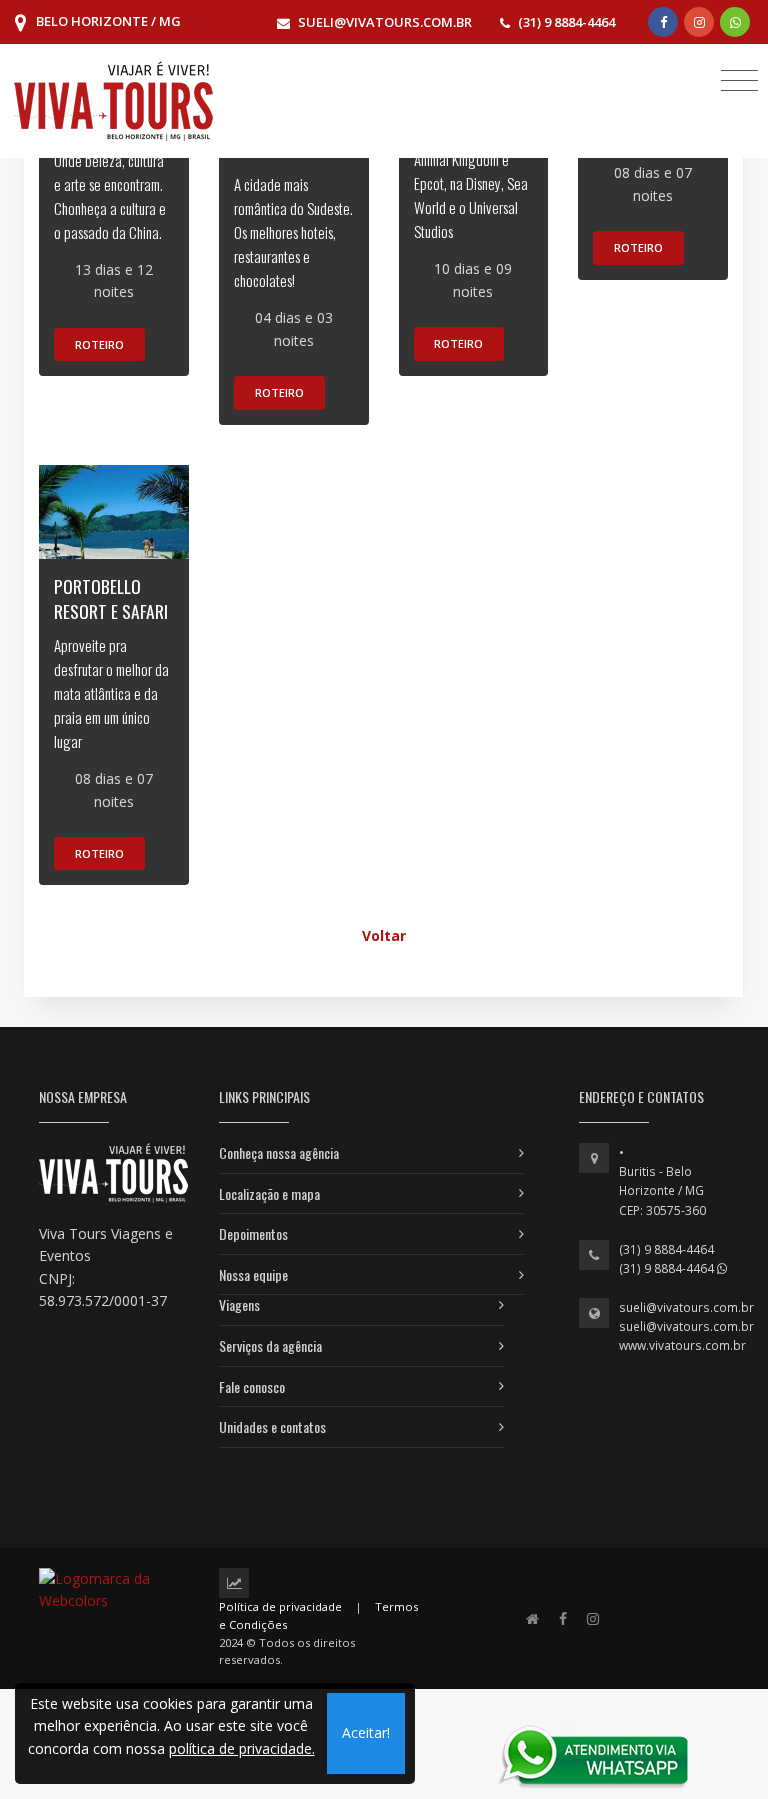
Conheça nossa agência (279, 1152)
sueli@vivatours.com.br (686, 1307)
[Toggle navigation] (739, 79)
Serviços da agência (270, 1345)
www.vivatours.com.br (682, 1345)
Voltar (384, 935)
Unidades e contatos (272, 1426)
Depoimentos (253, 1233)
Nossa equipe (253, 1274)
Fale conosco (252, 1386)
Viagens (239, 1304)
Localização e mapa (269, 1193)
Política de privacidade (280, 1606)
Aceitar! (366, 1732)
